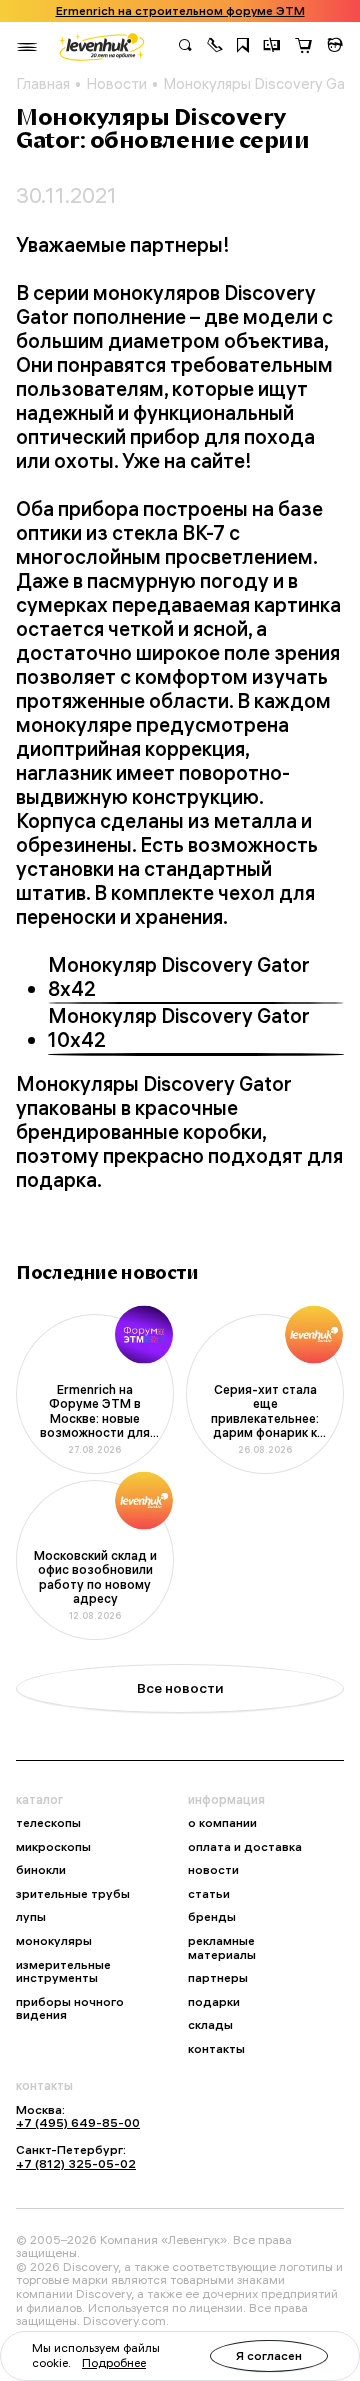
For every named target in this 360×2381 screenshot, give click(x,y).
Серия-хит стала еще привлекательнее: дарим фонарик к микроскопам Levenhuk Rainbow (265, 1412)
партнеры (218, 1978)
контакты (216, 2049)
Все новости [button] (180, 1688)
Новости (116, 84)
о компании (222, 1823)
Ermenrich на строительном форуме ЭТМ (180, 11)
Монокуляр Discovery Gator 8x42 (179, 977)
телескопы (48, 1823)
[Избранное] (243, 47)
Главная (43, 84)
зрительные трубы (73, 1894)
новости (213, 1870)
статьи (209, 1894)
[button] (215, 47)
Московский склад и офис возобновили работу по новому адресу (95, 1578)
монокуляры (54, 1941)
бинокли (41, 1870)
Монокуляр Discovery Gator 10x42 (179, 1028)
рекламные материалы (222, 1947)
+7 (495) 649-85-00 (78, 2122)
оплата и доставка (245, 1847)
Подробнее (114, 2362)
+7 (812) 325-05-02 (76, 2163)
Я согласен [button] (269, 2355)
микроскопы (53, 1847)
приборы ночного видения (70, 2008)
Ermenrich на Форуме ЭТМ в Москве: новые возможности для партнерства (95, 1412)
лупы (31, 1917)
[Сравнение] (272, 47)
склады (210, 2025)
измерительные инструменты (63, 1971)
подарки (214, 2002)
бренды (212, 1917)
